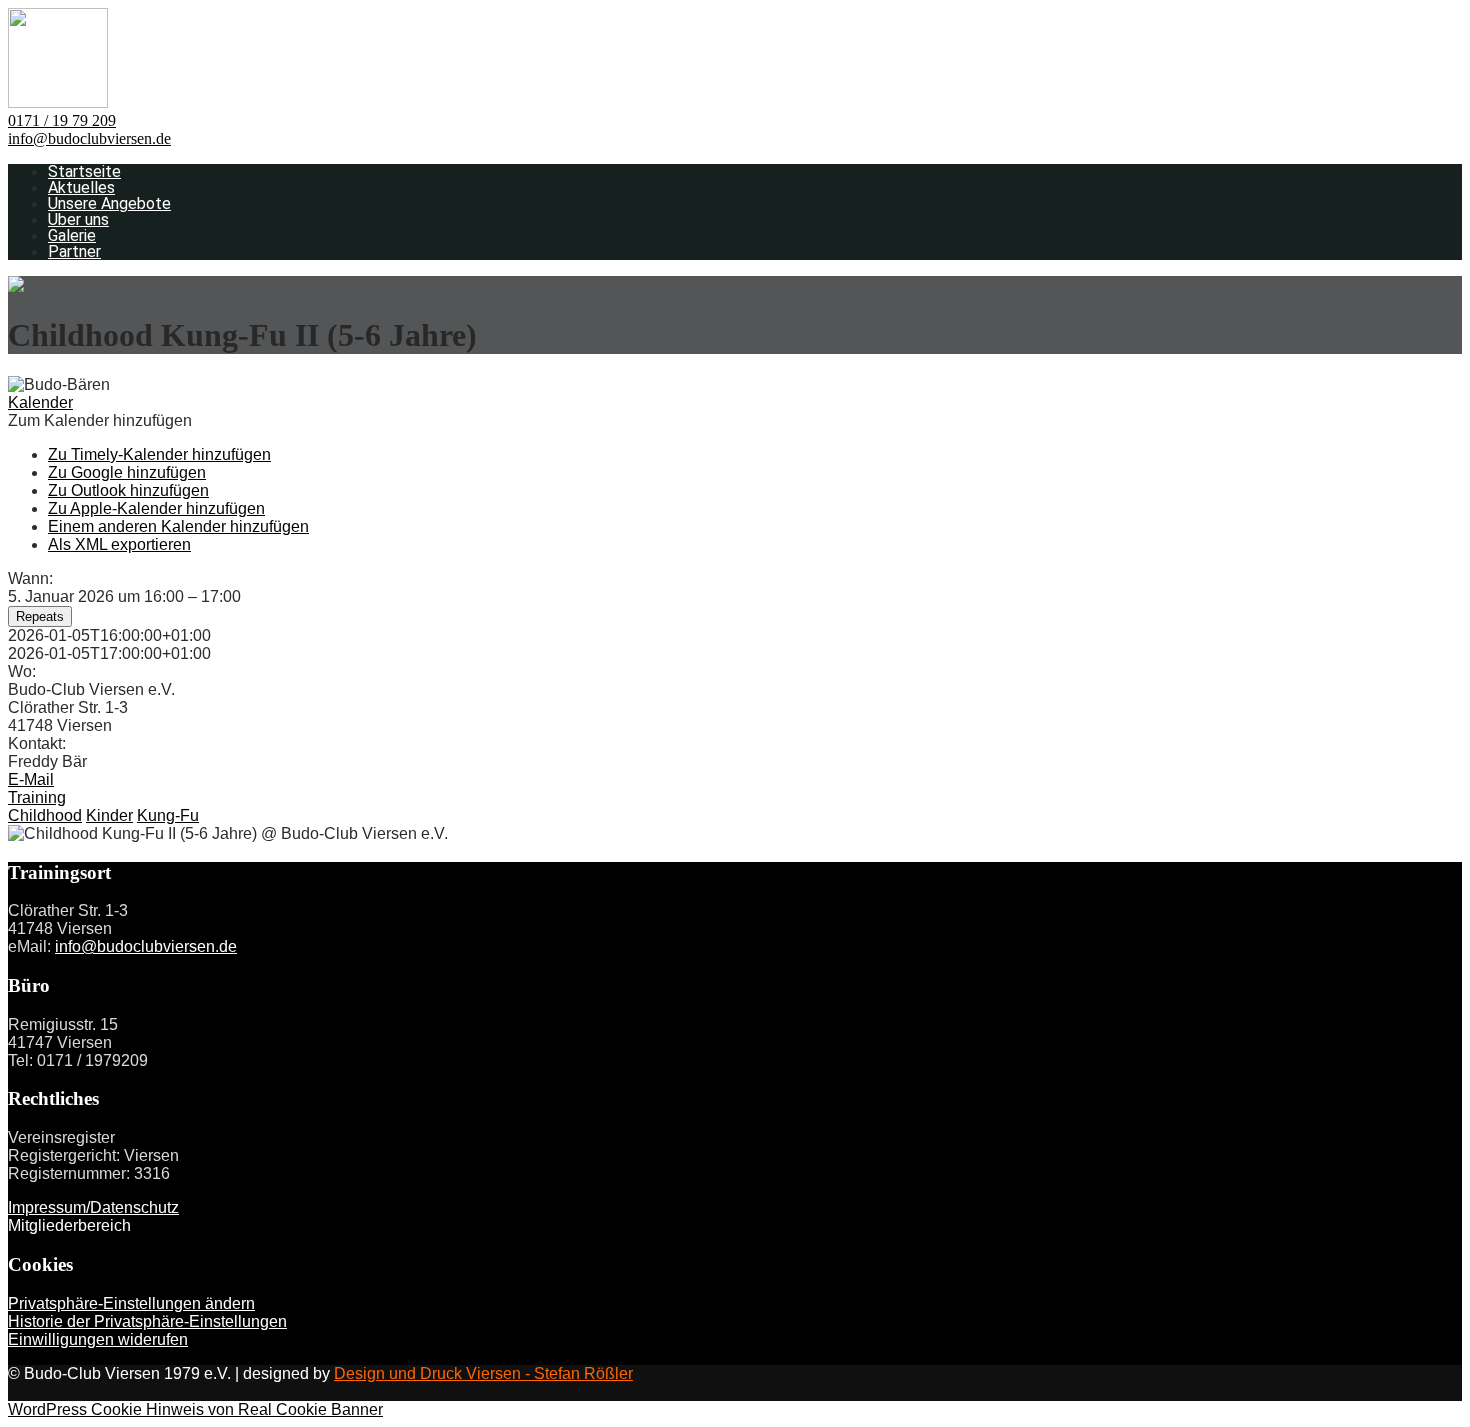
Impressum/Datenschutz (93, 1207)
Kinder (109, 815)
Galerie (72, 235)
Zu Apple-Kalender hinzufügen (156, 508)
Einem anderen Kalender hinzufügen (178, 526)
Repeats (40, 616)
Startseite (84, 171)
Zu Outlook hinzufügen (128, 490)
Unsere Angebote (109, 203)
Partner (74, 251)
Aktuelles (81, 187)
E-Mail (31, 779)
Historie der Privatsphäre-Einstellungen (147, 1321)
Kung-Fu (168, 815)
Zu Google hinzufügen (127, 472)
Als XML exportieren (119, 544)
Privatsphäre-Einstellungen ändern (131, 1303)
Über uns (78, 219)
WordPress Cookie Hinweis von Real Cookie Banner (195, 1409)
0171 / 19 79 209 (62, 120)
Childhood (45, 815)
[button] (100, 420)
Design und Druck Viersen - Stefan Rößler (483, 1373)
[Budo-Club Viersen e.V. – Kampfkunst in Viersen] (58, 102)
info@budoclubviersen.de (89, 138)
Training (37, 797)
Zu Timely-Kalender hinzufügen (159, 454)
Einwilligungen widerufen (98, 1339)
